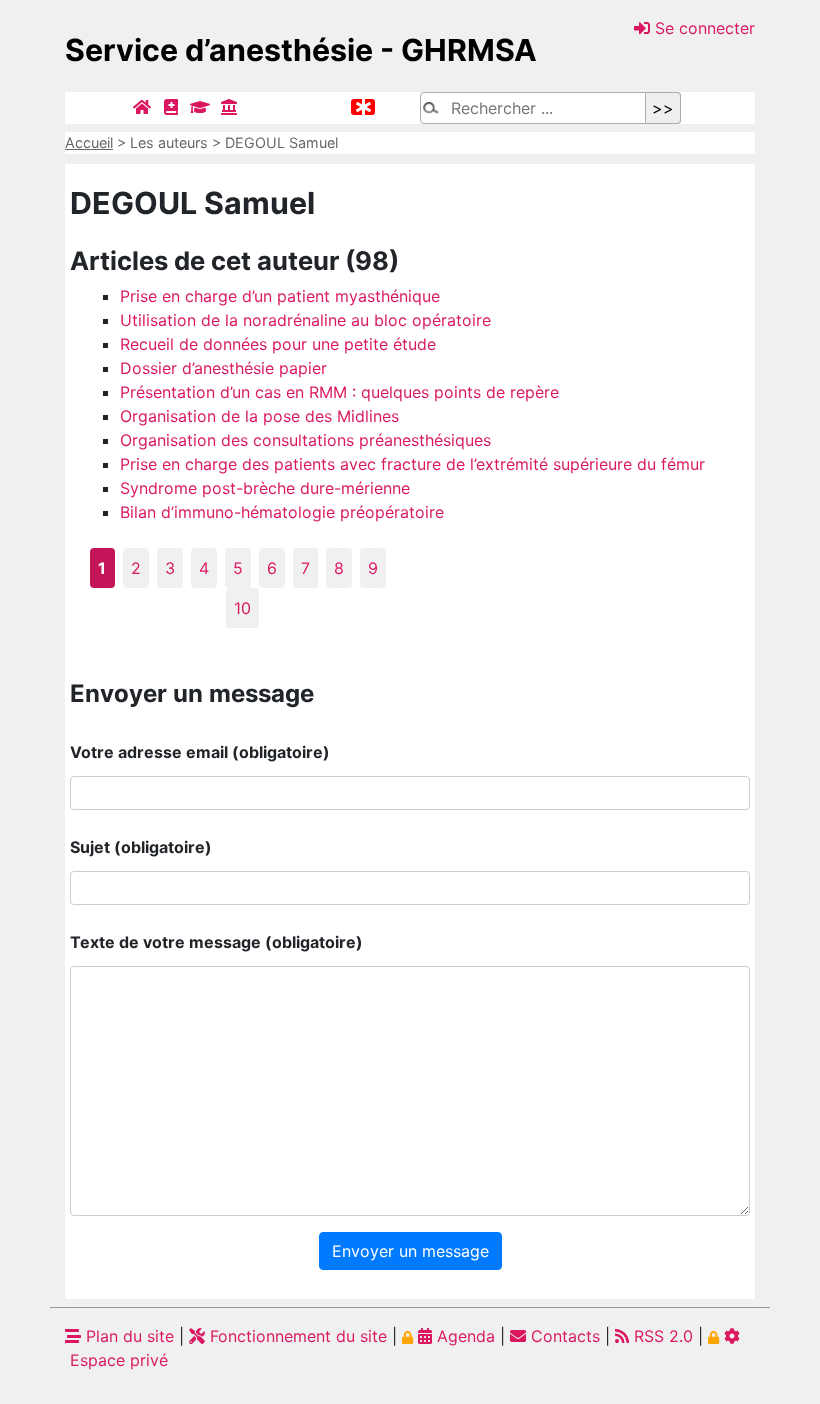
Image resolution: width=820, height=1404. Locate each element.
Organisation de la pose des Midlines (259, 416)
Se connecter (702, 28)
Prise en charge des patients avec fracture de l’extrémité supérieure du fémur (412, 464)
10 (242, 608)
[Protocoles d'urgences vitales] (363, 107)
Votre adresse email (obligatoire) (200, 752)
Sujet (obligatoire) (141, 847)
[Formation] (200, 107)
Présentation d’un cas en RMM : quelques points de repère (339, 392)
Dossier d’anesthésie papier (223, 368)
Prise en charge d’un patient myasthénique (280, 296)
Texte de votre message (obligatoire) (216, 942)
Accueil (89, 142)
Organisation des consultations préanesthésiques (305, 440)
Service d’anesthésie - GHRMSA (301, 50)
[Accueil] (142, 107)
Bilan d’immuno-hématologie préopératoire (282, 512)
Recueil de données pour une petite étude (278, 344)
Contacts (563, 1336)
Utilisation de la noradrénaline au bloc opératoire (305, 320)
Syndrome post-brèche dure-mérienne (265, 488)
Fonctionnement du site (296, 1336)
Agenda (463, 1336)
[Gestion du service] (229, 107)
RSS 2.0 (661, 1336)
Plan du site (127, 1336)
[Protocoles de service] (171, 107)
